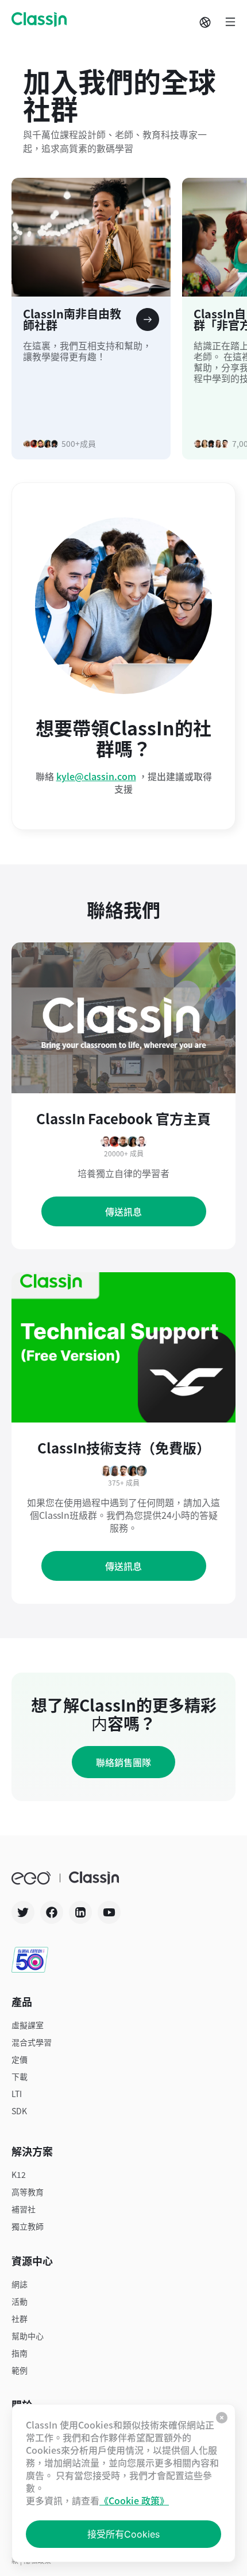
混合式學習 (32, 2042)
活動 (20, 2301)
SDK (19, 2111)
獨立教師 (28, 2226)
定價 (20, 2059)
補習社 (24, 2209)
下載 (20, 2076)
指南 (20, 2353)
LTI (17, 2094)
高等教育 (28, 2192)
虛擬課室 (28, 2025)
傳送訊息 (123, 1211)
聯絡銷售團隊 (123, 1762)
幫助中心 (28, 2336)
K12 (19, 2174)
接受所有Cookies (123, 2534)
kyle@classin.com (96, 776)
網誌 (20, 2284)
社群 (20, 2318)
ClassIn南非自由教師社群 (72, 321)
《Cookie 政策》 (134, 2500)
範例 (20, 2370)
